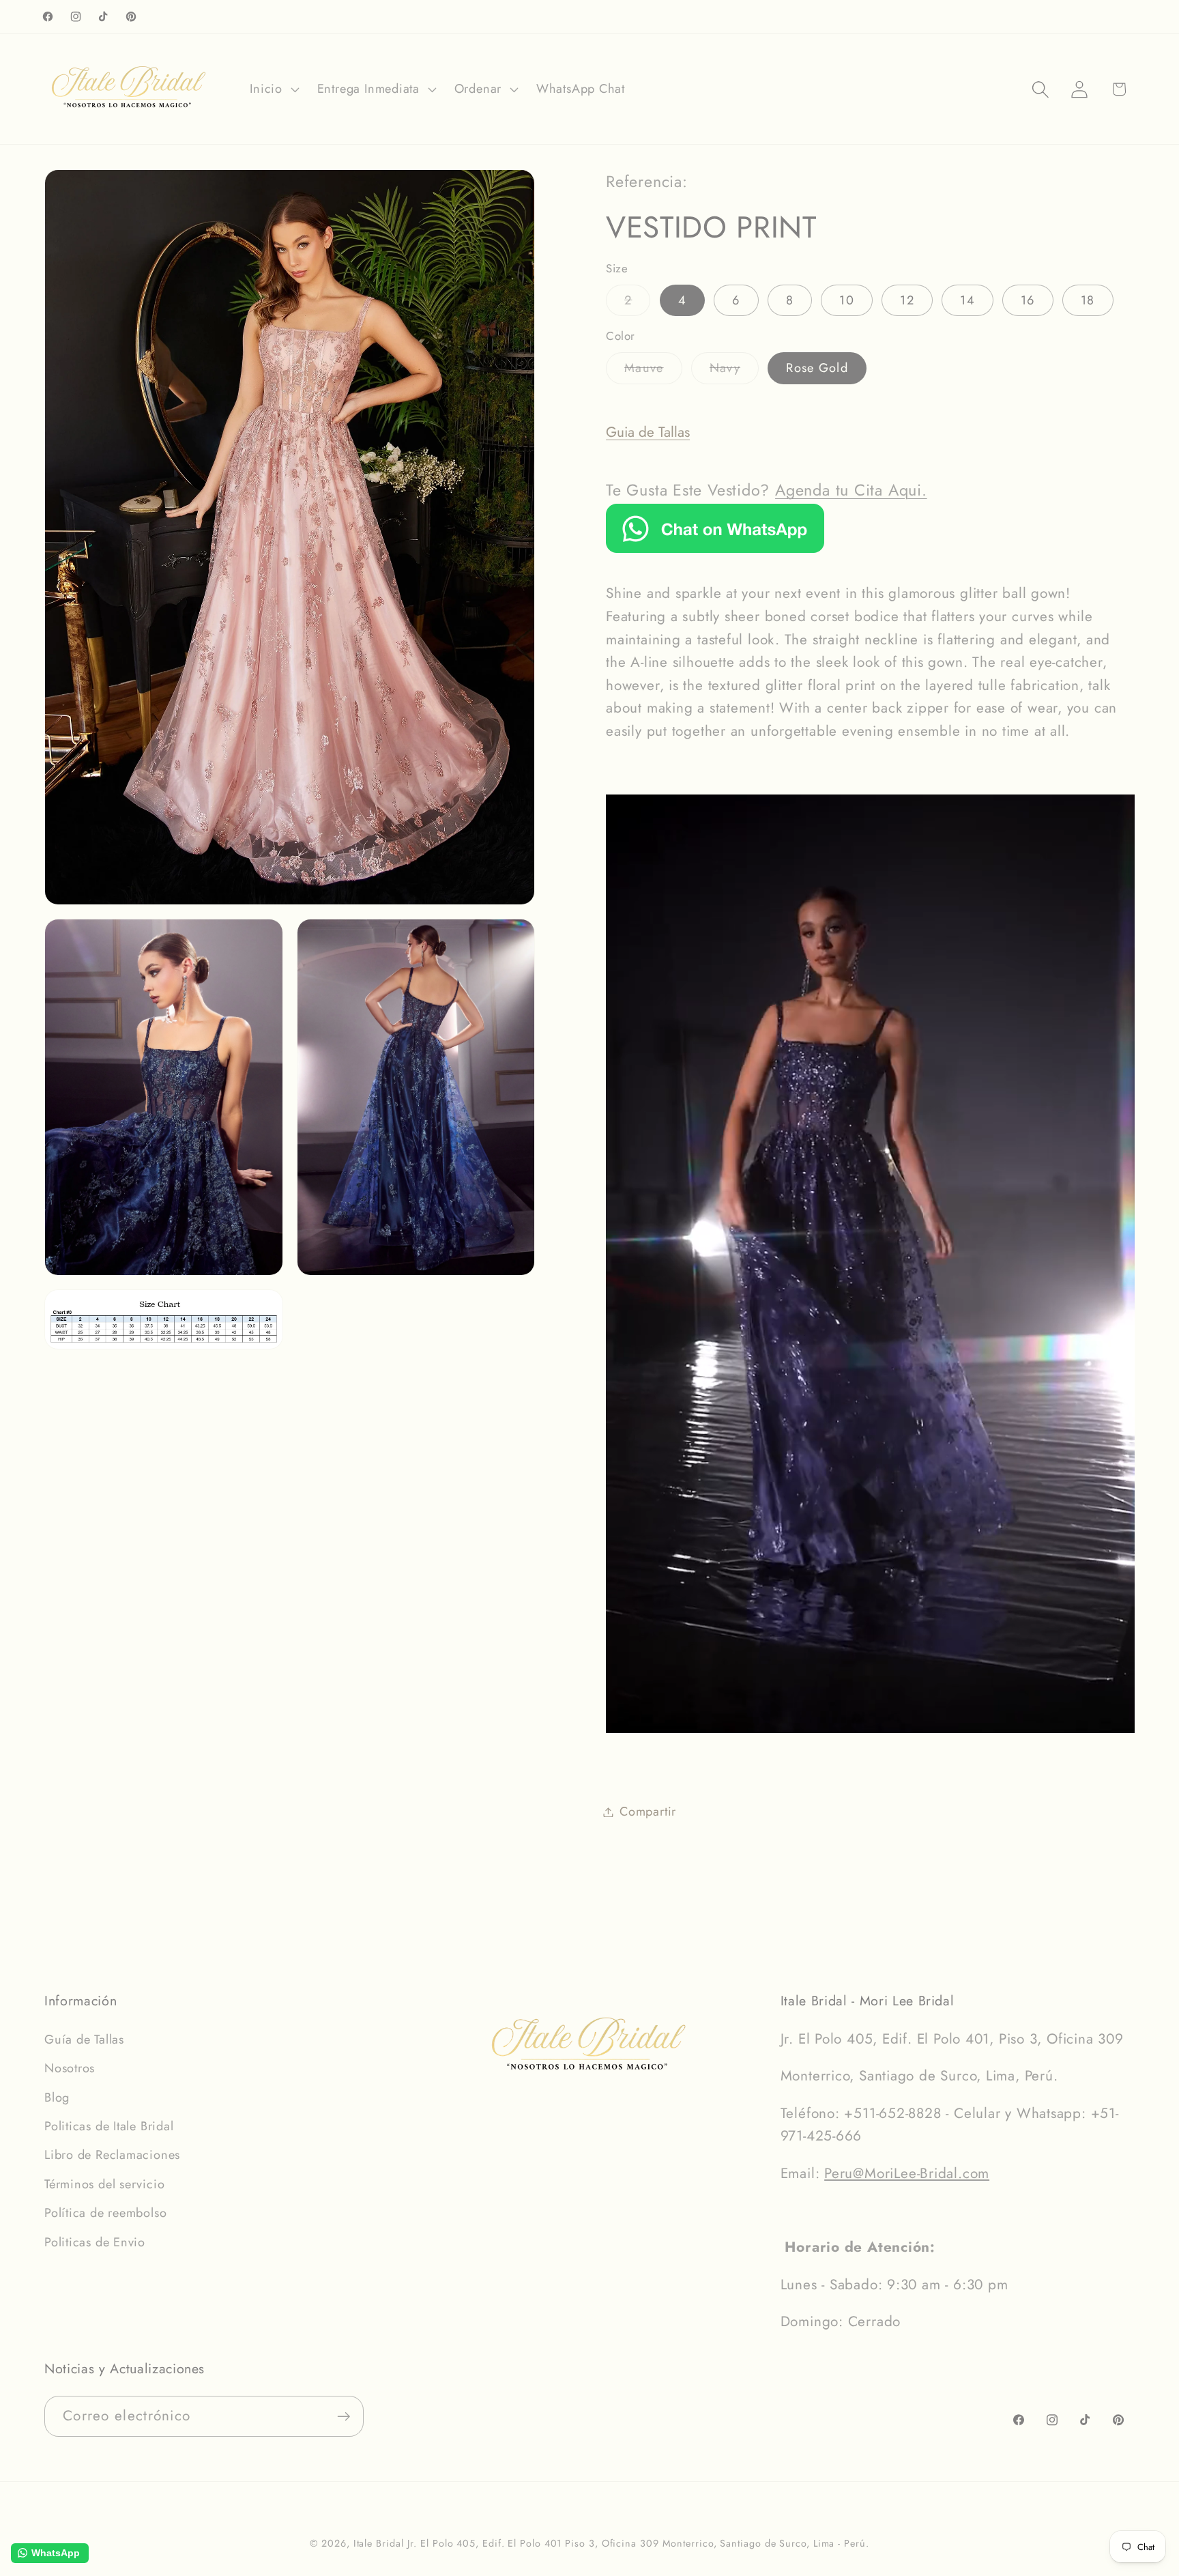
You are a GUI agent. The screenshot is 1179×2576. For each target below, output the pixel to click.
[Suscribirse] (344, 2417)
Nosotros (70, 2068)
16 (1028, 300)
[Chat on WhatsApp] (715, 548)
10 (847, 300)
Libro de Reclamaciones (112, 2155)
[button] (273, 89)
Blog (57, 2098)
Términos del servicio (104, 2184)
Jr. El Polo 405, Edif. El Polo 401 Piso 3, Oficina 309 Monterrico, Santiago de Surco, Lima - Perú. (638, 2543)
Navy (734, 371)
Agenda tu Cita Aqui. (851, 490)
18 (1088, 300)
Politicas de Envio (95, 2242)
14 (967, 300)
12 (907, 300)
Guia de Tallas (648, 432)
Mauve (653, 371)
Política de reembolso (105, 2213)
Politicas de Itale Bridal (109, 2126)
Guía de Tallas (84, 2040)
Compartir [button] (648, 1812)
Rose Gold (817, 368)
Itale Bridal (379, 2543)
